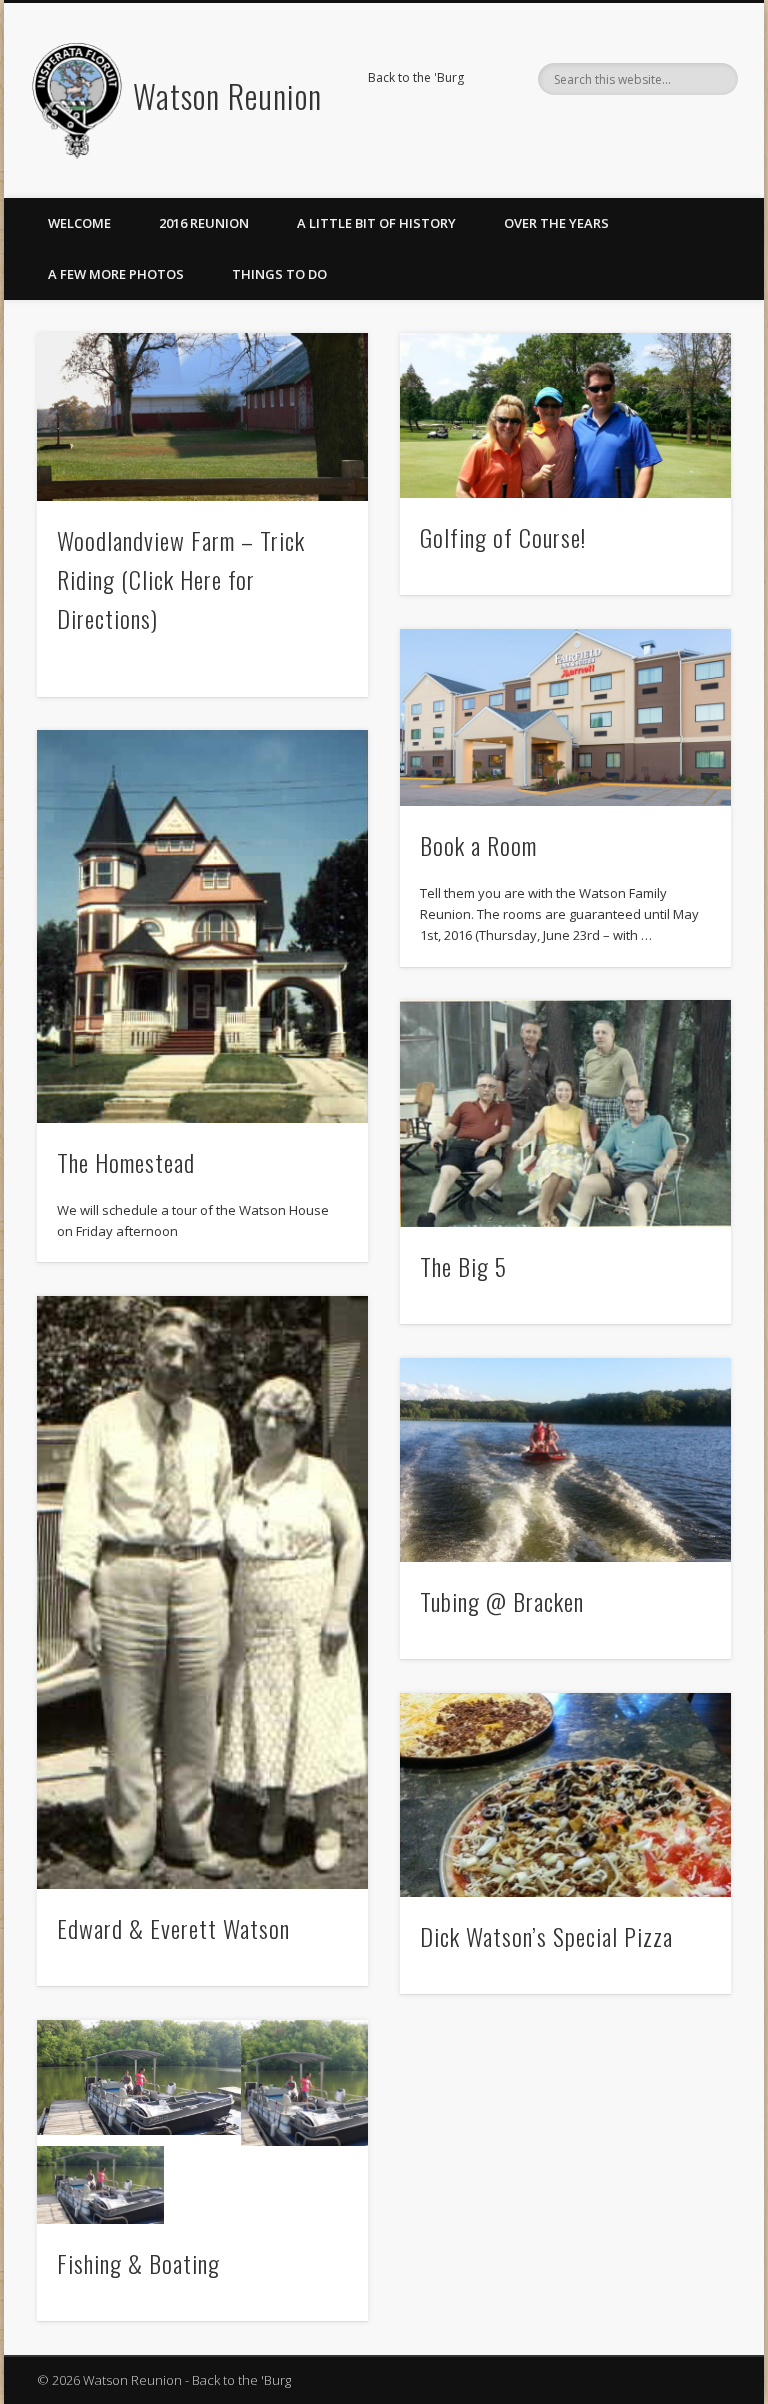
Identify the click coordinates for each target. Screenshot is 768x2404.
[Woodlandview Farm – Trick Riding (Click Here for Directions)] (202, 416)
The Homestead (126, 1162)
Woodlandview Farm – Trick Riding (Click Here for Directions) (181, 579)
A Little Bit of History (376, 223)
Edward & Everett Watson (173, 1928)
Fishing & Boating (138, 2263)
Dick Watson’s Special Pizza (546, 1936)
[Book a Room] (565, 718)
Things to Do (279, 274)
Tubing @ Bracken (502, 1601)
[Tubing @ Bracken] (565, 1460)
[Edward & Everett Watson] (202, 1592)
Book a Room (478, 845)
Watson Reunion (227, 95)
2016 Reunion (204, 223)
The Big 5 (463, 1266)
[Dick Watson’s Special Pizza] (565, 1795)
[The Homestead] (202, 926)
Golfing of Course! (503, 537)
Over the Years (556, 223)
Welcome (79, 223)
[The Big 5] (565, 1113)
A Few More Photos (116, 274)
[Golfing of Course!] (565, 415)
